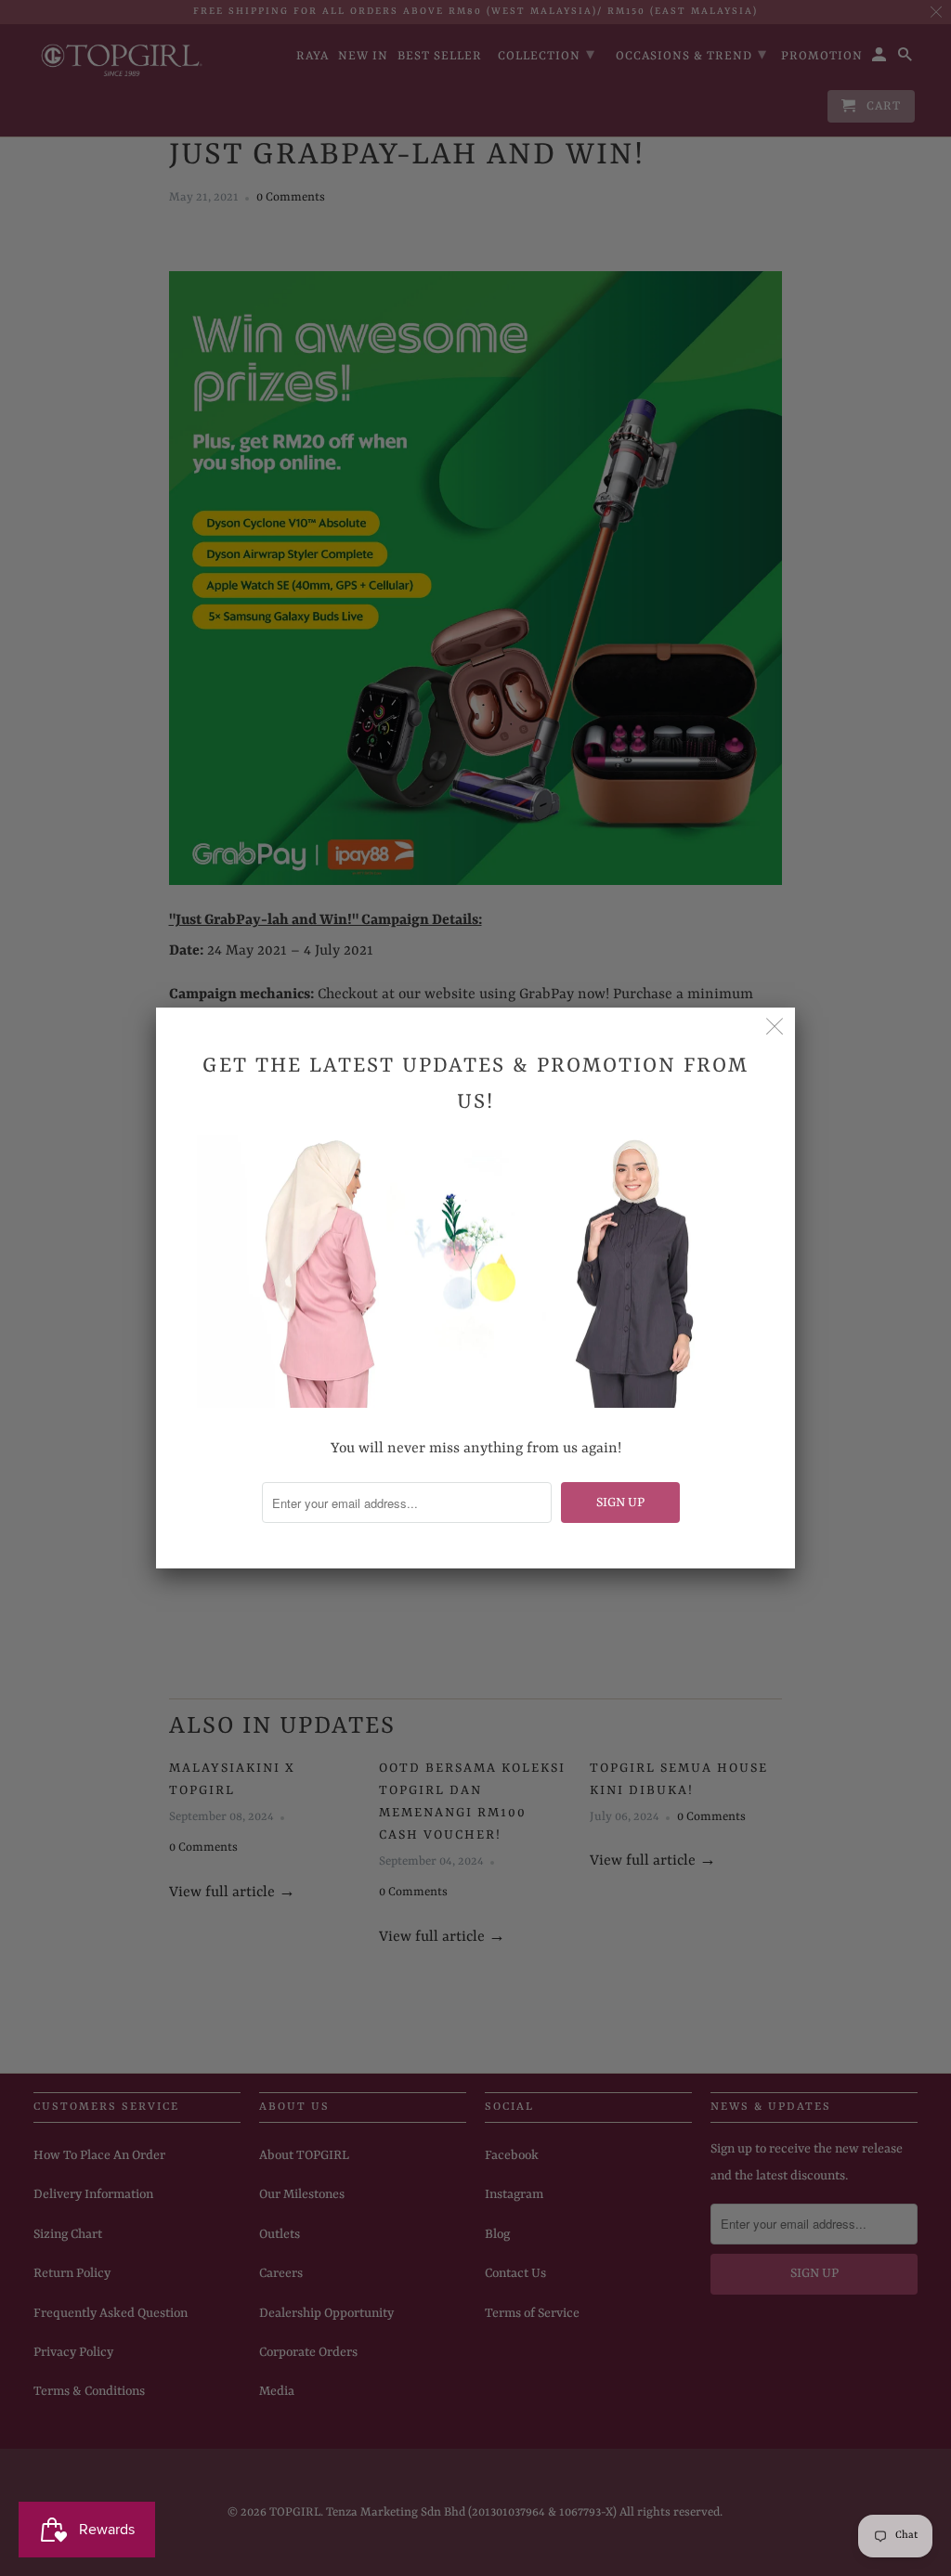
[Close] (775, 1028)
